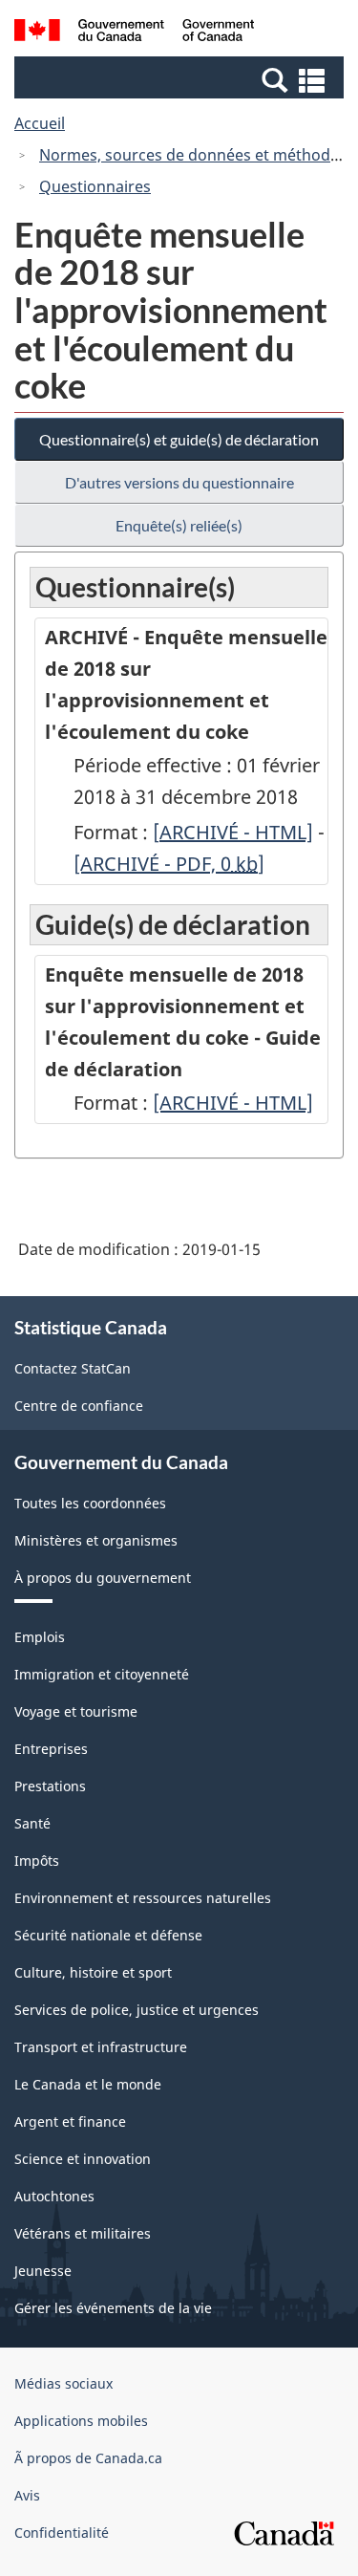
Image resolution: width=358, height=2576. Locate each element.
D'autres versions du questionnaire (179, 482)
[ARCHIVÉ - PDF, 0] (169, 864)
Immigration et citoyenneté (102, 1674)
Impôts (37, 1861)
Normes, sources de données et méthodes (193, 155)
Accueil (40, 123)
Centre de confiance (79, 1406)
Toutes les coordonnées (90, 1503)
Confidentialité (62, 2533)
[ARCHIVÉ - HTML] (233, 832)
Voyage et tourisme (76, 1711)
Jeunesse (43, 2271)
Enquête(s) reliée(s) (179, 525)
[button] (181, 79)
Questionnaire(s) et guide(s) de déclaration (179, 439)
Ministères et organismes (96, 1540)
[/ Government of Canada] (134, 33)
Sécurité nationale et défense (108, 1935)
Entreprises (51, 1749)
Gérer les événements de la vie (113, 2308)
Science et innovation (83, 2159)
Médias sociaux (63, 2383)
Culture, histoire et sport (93, 1972)
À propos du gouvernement (103, 1578)
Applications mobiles (81, 2421)
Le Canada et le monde (88, 2084)
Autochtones (54, 2196)
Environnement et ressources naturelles (143, 1898)
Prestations (50, 1786)
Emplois (40, 1637)
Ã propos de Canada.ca (88, 2458)
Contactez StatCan (73, 1368)
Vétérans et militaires (83, 2233)
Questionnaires (95, 186)
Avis (27, 2495)
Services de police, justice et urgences (137, 2010)
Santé (32, 1823)
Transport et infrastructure (101, 2047)
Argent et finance (70, 2121)
